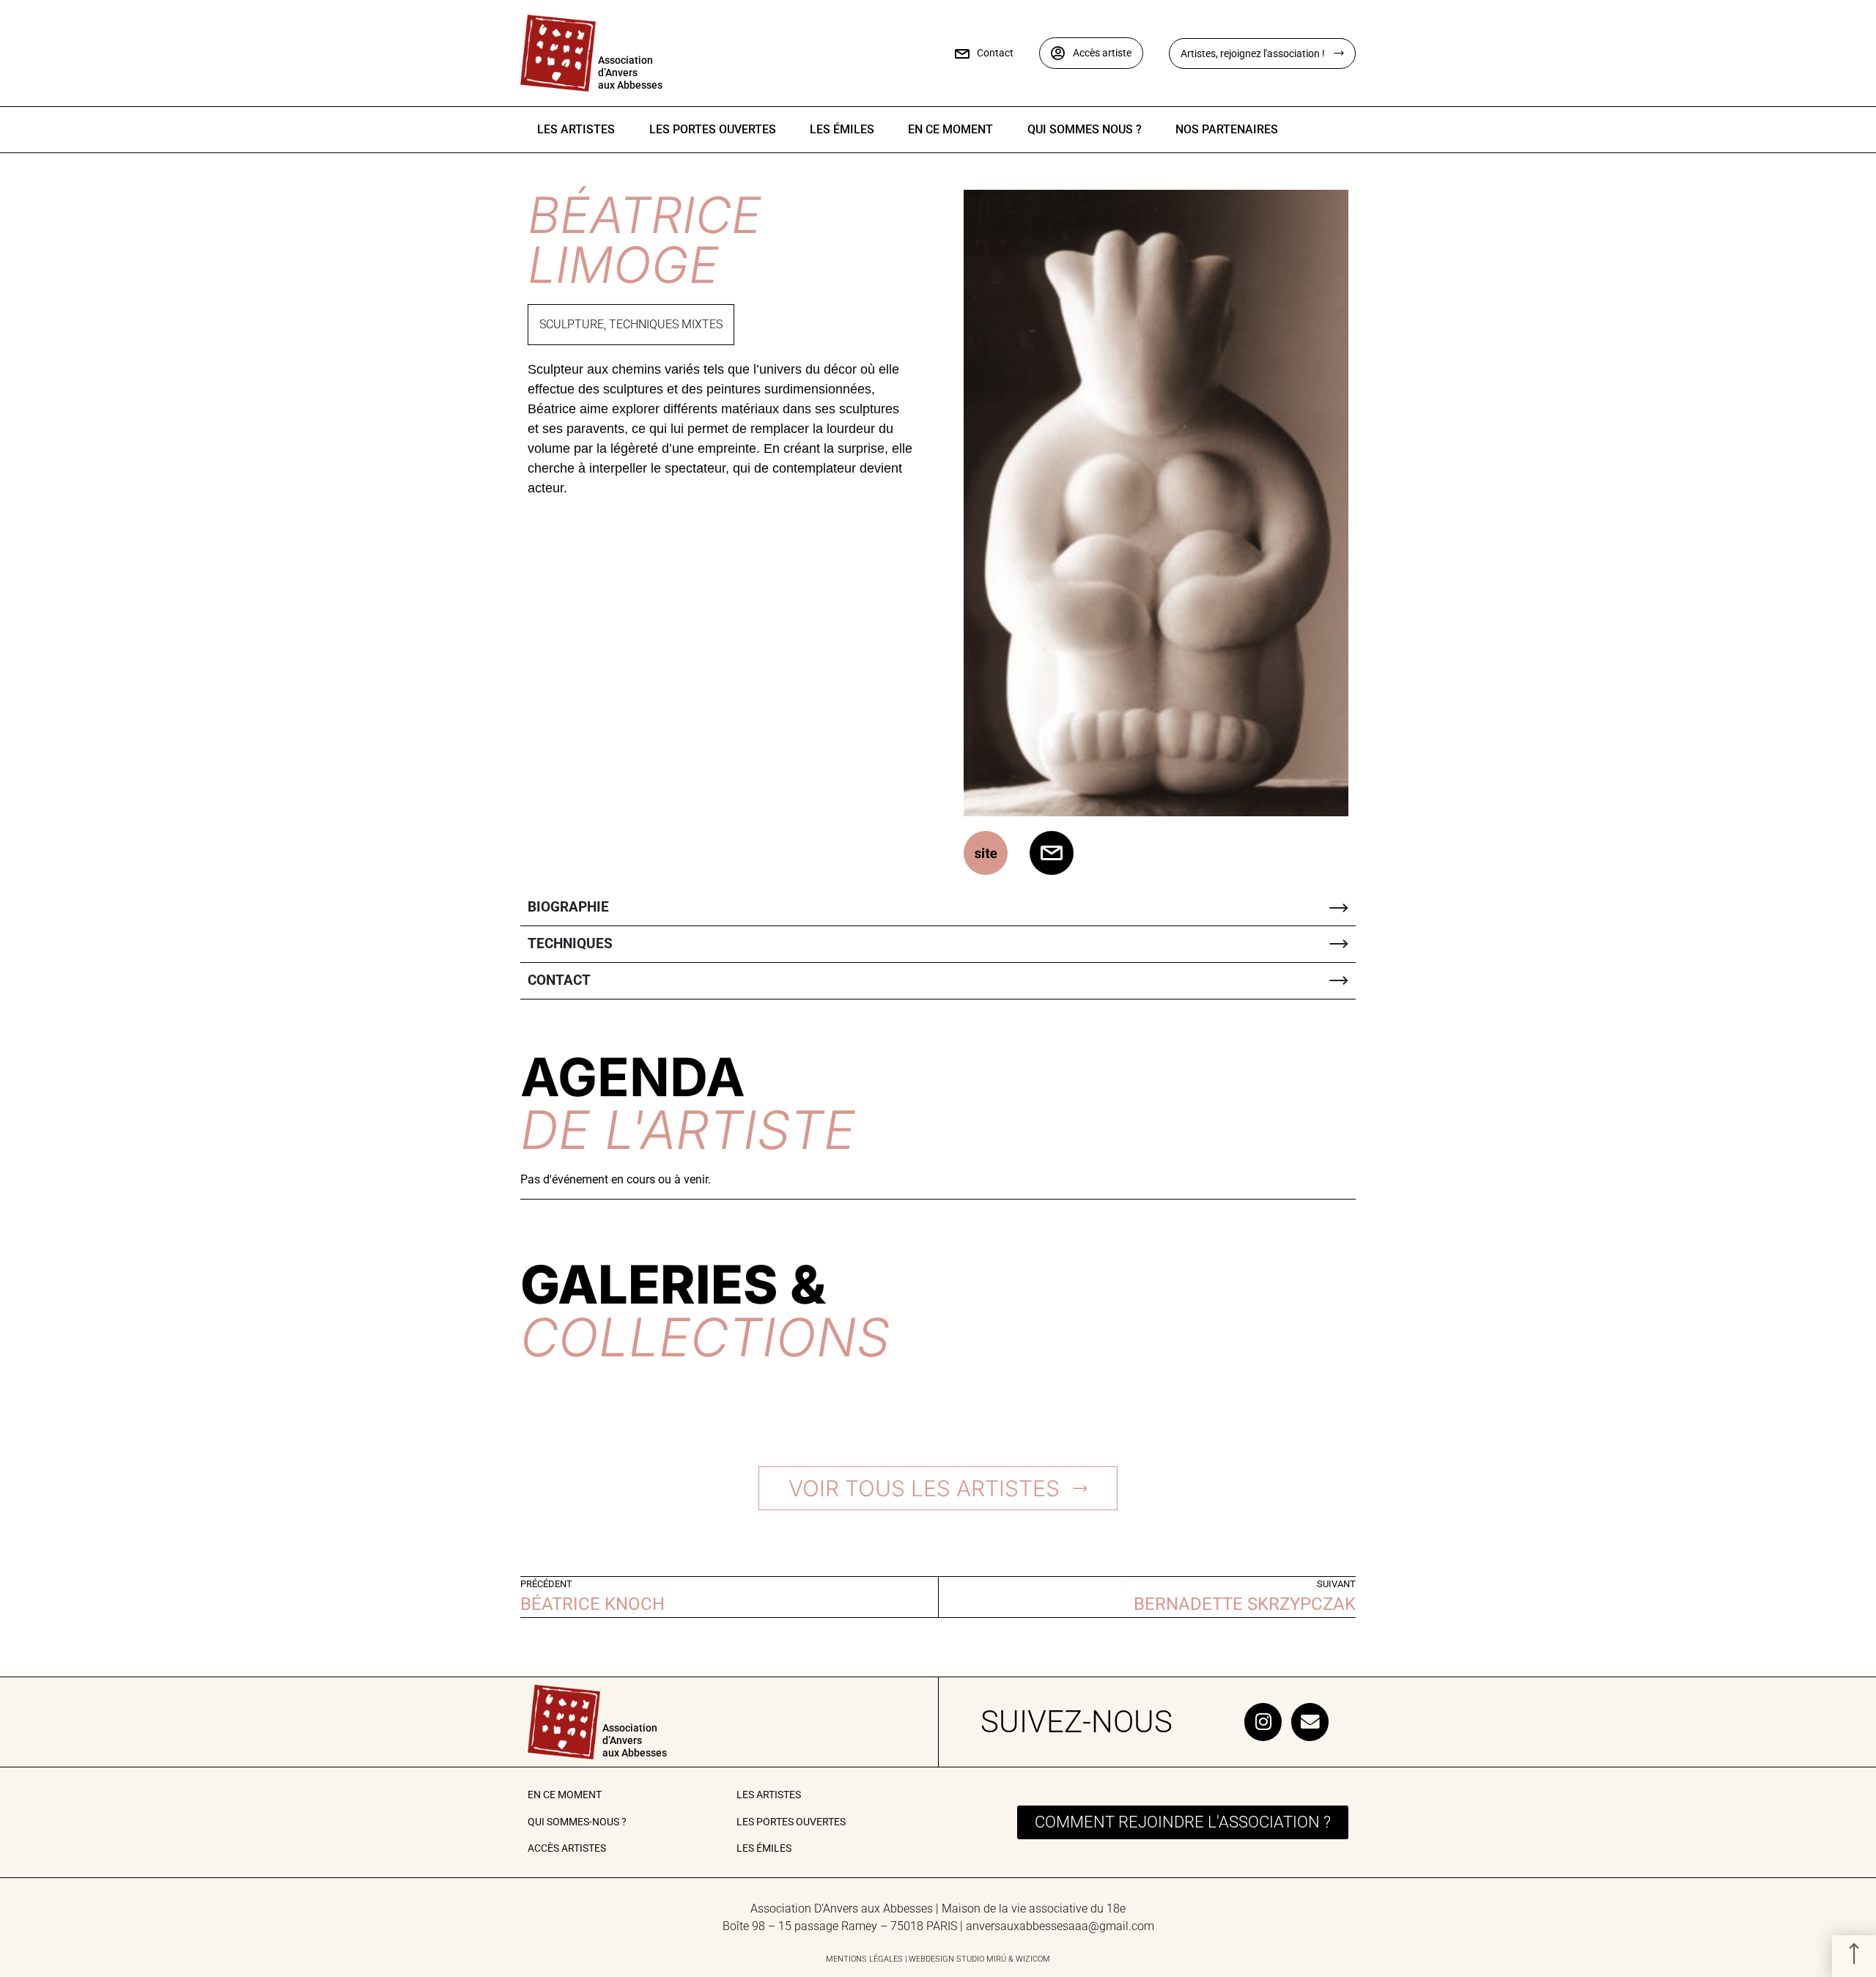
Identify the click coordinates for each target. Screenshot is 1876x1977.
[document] (938, 988)
